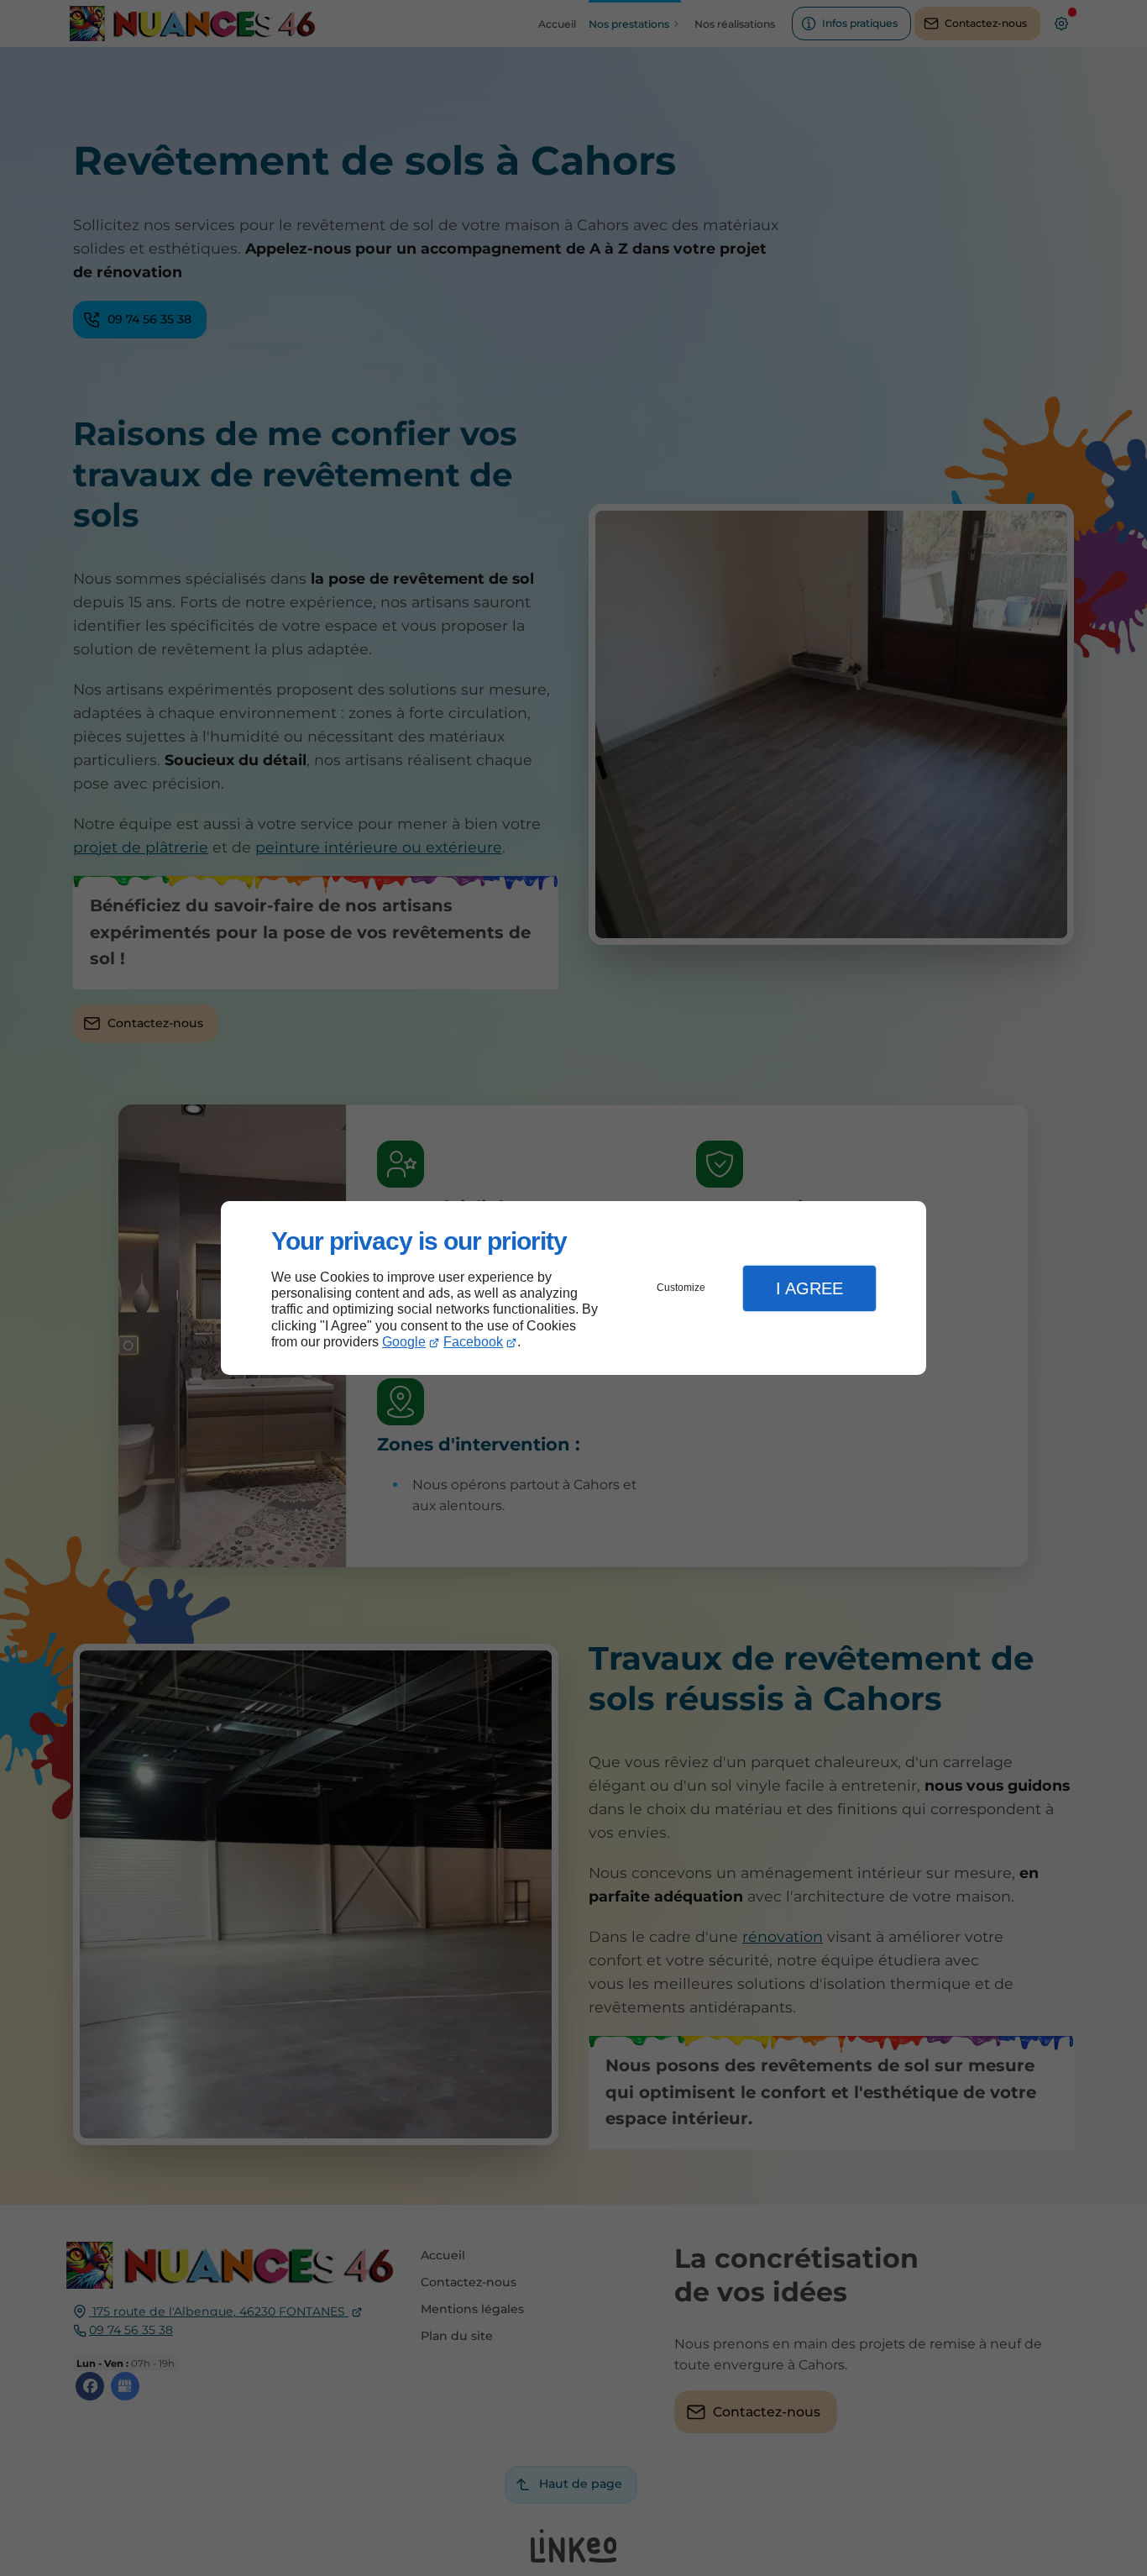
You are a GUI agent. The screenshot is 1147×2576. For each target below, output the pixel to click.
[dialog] (573, 1288)
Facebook (473, 1342)
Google (404, 1342)
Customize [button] (681, 1288)
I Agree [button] (809, 1288)
